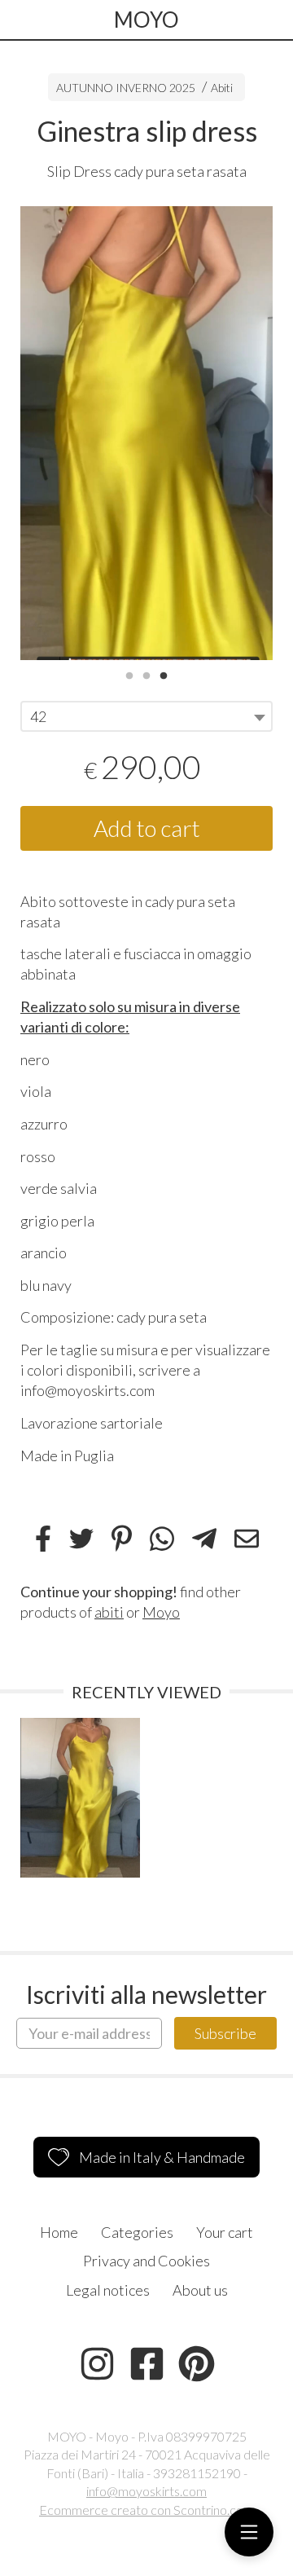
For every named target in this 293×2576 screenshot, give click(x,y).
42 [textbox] (38, 716)
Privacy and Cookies (146, 2261)
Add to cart (147, 828)
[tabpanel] (146, 434)
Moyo (161, 1612)
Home (59, 2232)
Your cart (225, 2232)
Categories (137, 2232)
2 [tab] (146, 674)
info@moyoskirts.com (146, 2491)
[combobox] (146, 716)
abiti (109, 1612)
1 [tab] (129, 674)
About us (200, 2290)
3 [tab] (164, 674)
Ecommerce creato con (146, 2510)
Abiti (222, 88)
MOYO (146, 20)
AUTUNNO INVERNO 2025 (126, 88)
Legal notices (108, 2290)
